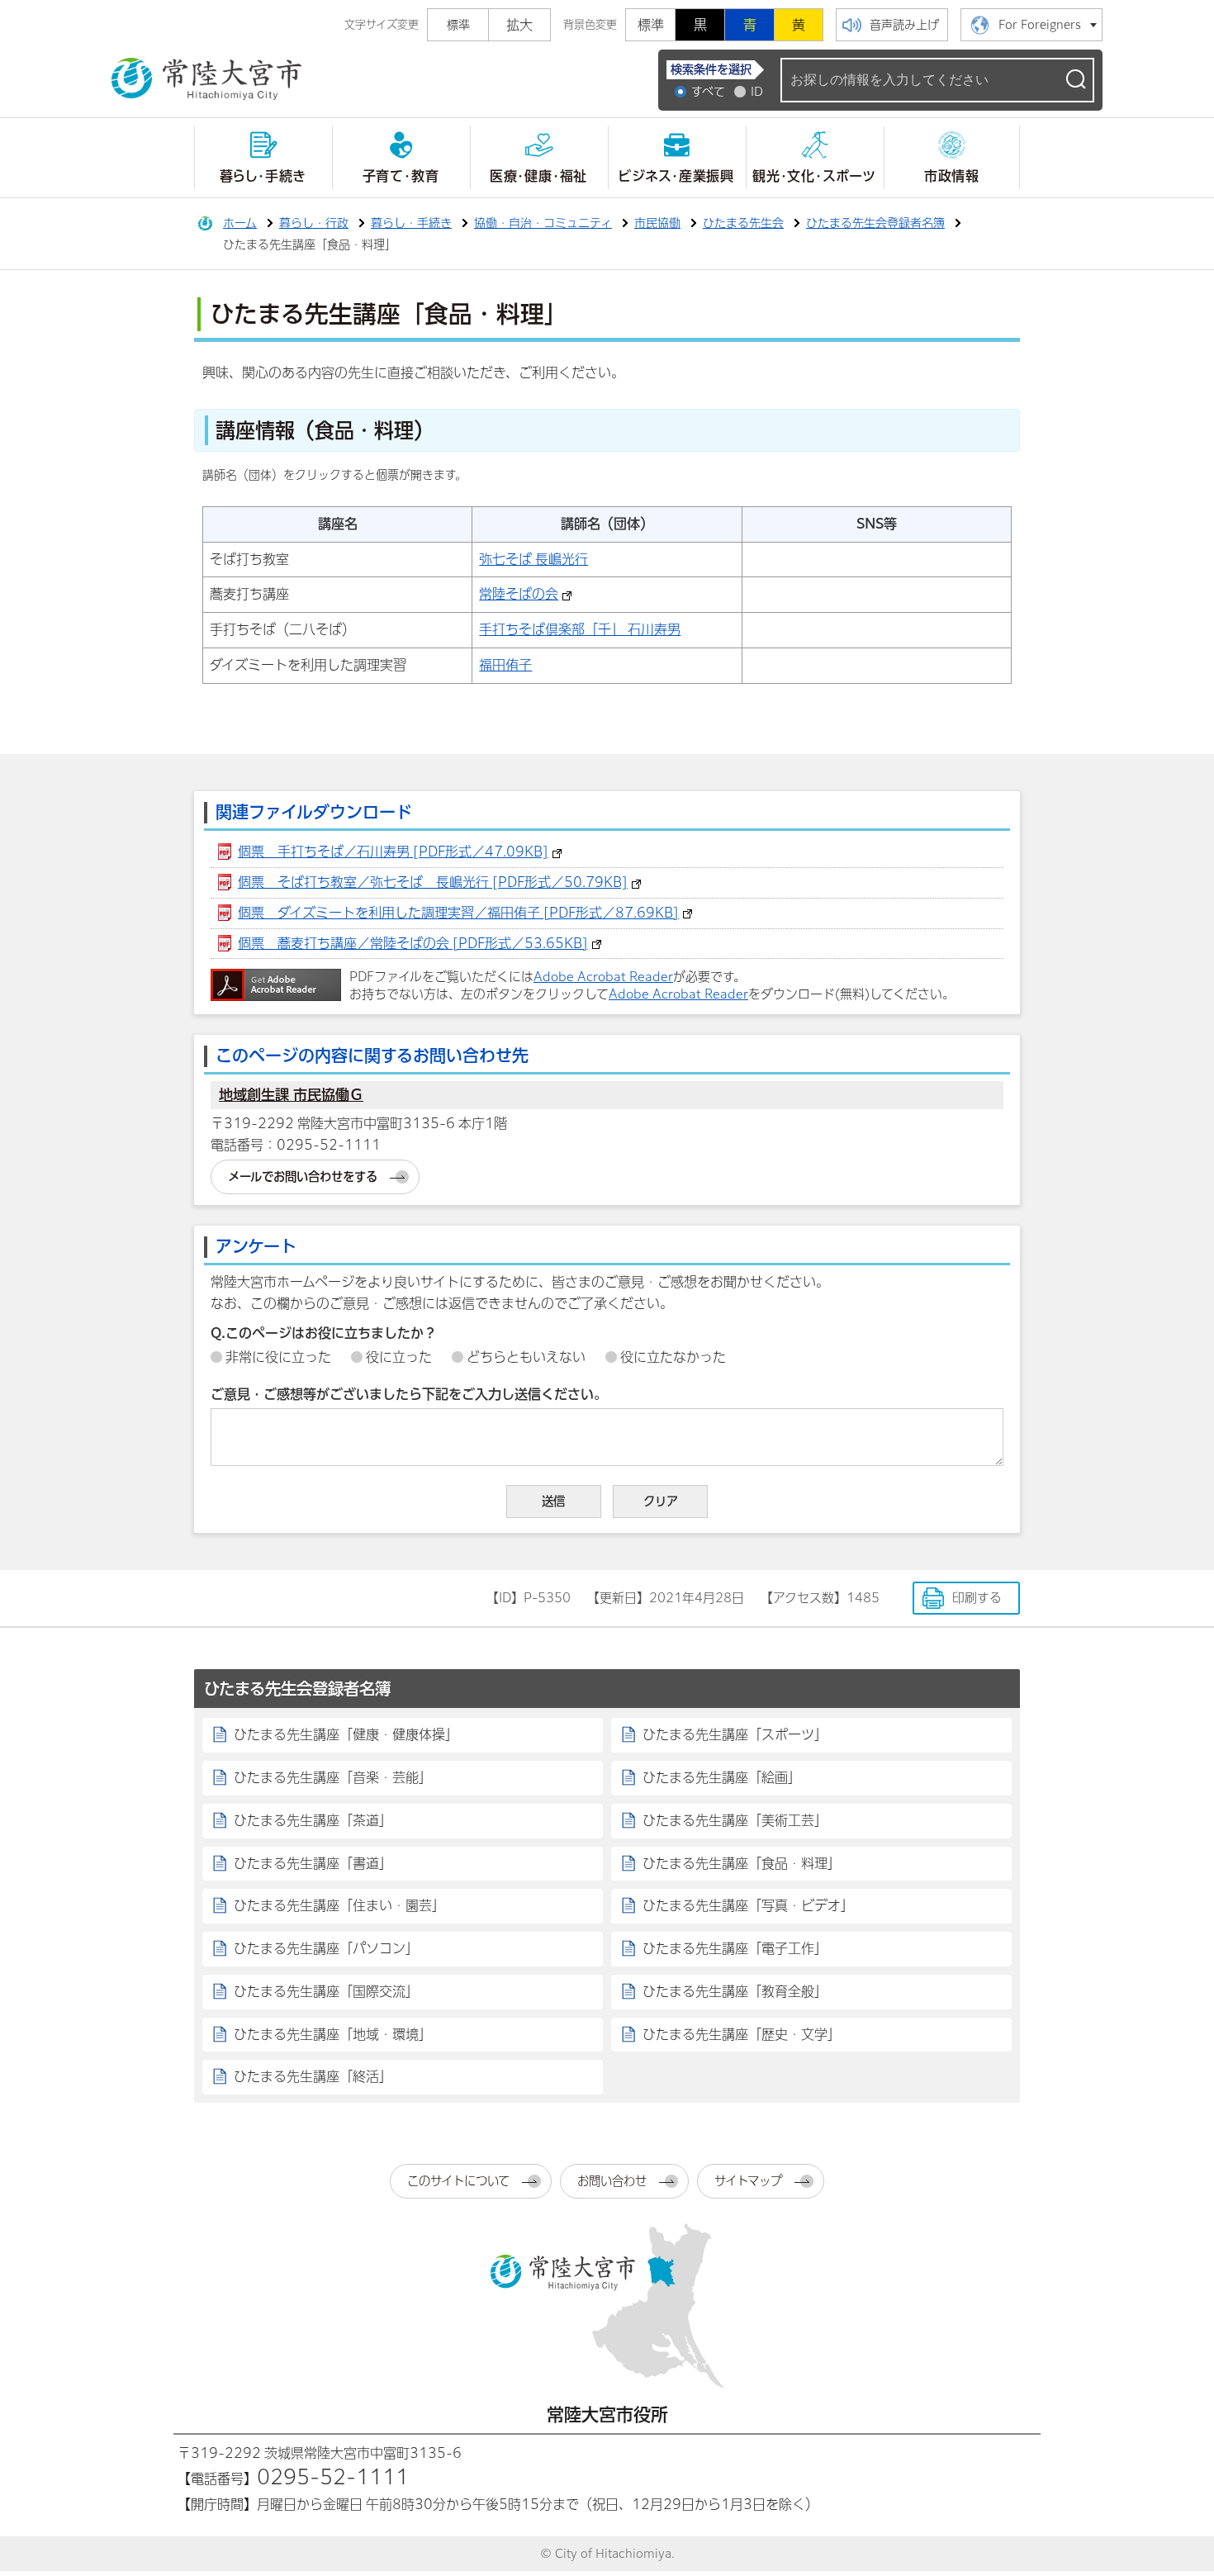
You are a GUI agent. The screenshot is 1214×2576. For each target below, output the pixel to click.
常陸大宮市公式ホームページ (206, 79)
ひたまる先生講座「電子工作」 (735, 1948)
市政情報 (952, 176)
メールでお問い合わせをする (303, 1177)
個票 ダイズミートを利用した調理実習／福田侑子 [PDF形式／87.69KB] (458, 913)
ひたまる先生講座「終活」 (313, 2076)
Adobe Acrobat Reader (603, 977)
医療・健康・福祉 (538, 176)
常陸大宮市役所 (607, 2415)
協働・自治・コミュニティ (543, 223)
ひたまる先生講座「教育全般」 (735, 1991)
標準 (651, 25)
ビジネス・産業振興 (676, 176)
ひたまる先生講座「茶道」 (313, 1820)
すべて (708, 92)
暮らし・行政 (314, 223)
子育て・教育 (401, 176)
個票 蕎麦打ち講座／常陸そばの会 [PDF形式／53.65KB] (413, 943)
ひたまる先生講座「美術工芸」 (735, 1820)
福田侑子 (505, 665)
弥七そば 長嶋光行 (533, 559)
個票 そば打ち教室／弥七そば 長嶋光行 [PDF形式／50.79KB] (433, 882)
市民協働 (657, 223)
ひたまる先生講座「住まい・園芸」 (339, 1905)
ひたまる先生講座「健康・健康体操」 (346, 1734)
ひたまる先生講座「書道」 (313, 1863)
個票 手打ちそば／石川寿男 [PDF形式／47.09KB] (393, 852)
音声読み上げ (904, 25)
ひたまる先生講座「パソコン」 (326, 1948)
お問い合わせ (612, 2181)
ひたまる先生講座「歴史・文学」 (742, 2034)
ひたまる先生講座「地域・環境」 (333, 2034)
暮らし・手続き (263, 176)
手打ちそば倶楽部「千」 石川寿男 (580, 629)
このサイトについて (458, 2181)
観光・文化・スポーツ (814, 176)
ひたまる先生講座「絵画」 (722, 1777)
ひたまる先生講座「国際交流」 (326, 1991)
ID (757, 92)
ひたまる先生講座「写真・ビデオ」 (748, 1905)
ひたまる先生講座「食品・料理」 (742, 1863)
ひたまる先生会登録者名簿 (875, 223)
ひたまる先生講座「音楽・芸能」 (333, 1777)
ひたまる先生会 (743, 223)
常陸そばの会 (519, 594)
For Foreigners (1040, 25)
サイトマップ (748, 2181)
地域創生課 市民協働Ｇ (291, 1095)
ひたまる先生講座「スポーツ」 (735, 1734)
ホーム (240, 223)
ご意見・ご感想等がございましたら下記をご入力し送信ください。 (409, 1394)
